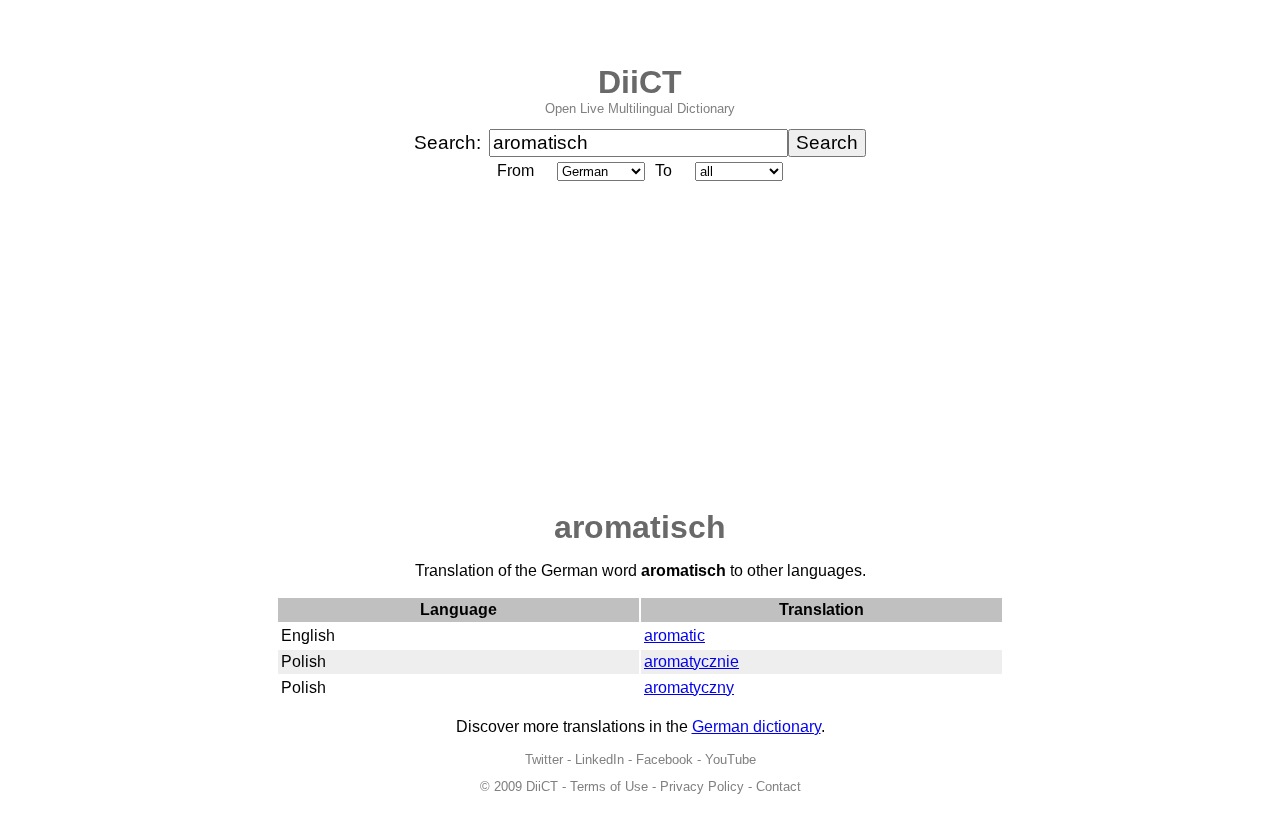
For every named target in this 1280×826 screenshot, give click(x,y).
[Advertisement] (640, 347)
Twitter (544, 759)
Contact (778, 786)
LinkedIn (599, 759)
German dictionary (756, 726)
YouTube (730, 759)
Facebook (664, 759)
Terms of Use (609, 786)
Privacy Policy (702, 786)
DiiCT (640, 82)
